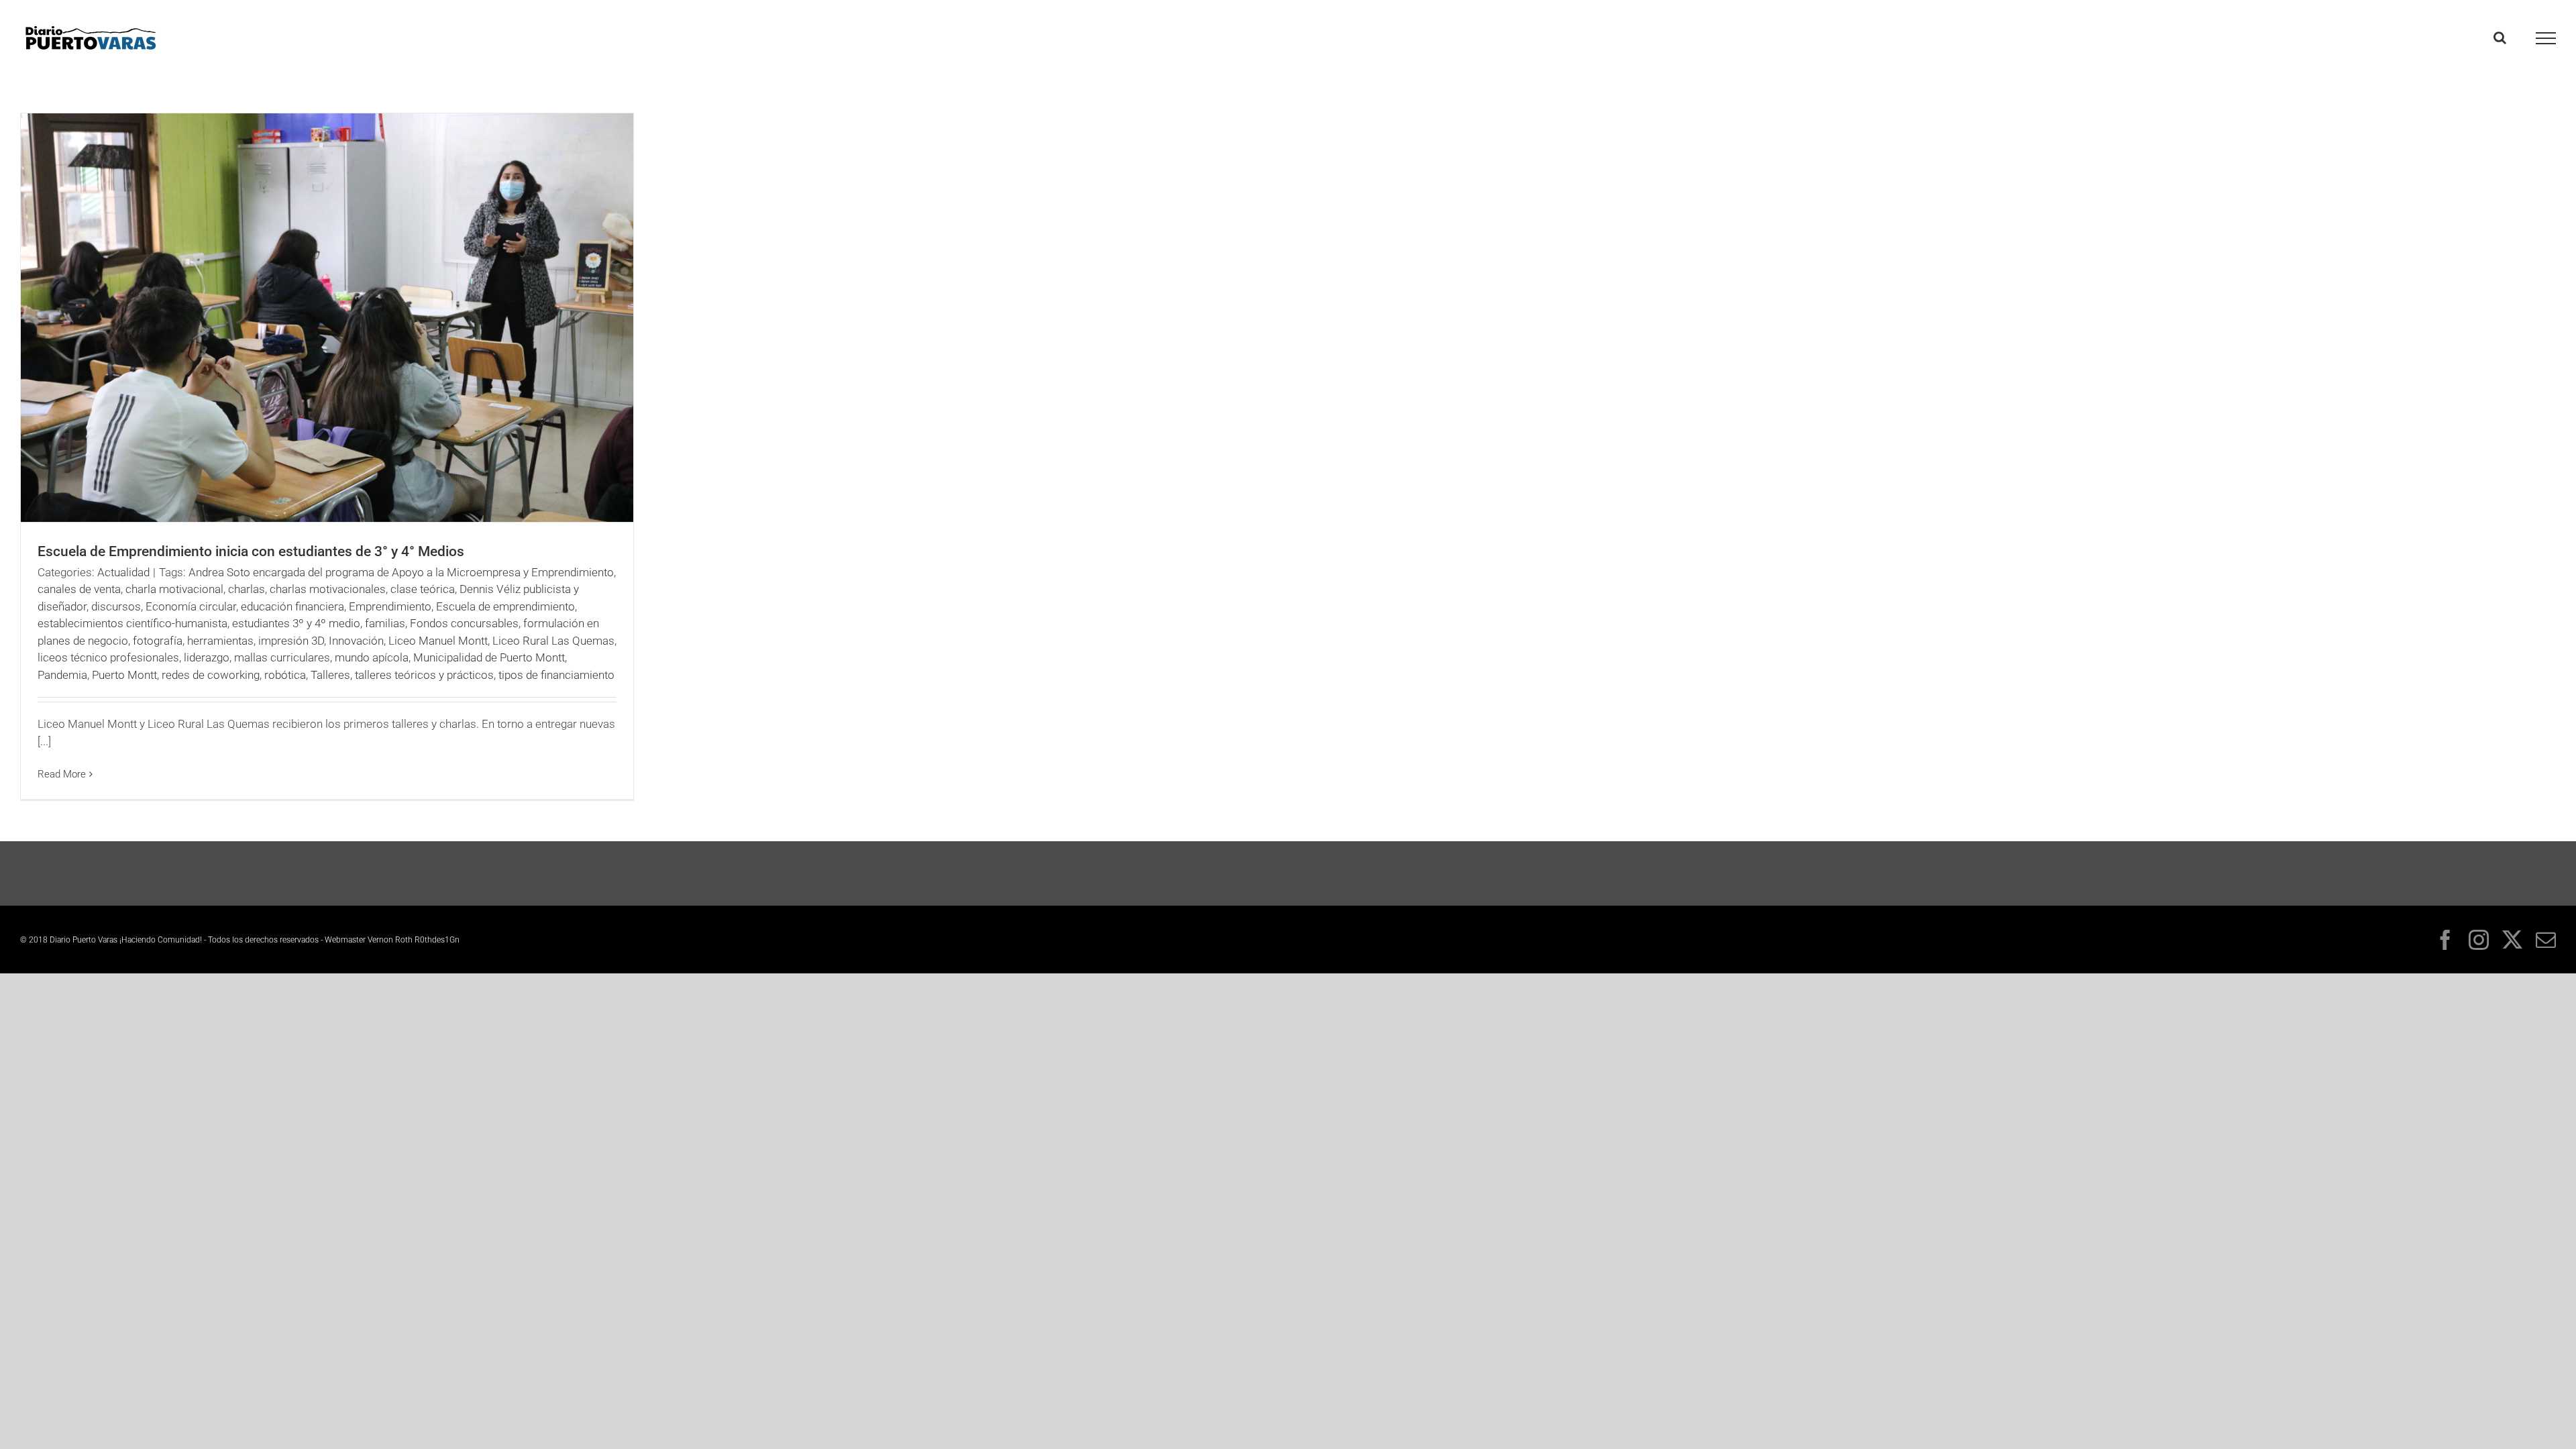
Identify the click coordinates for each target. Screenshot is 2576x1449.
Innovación (356, 641)
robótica (285, 675)
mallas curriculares (282, 657)
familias (385, 623)
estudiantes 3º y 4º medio (296, 623)
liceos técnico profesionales (108, 657)
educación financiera (292, 606)
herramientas (220, 641)
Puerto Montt (124, 675)
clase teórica (423, 589)
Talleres (330, 675)
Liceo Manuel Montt (438, 641)
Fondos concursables (464, 623)
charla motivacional (174, 589)
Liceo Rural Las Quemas (553, 641)
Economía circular (191, 606)
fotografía (158, 641)
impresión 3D (291, 641)
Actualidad (123, 572)
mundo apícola (372, 657)
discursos (116, 606)
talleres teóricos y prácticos (424, 675)
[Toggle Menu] (2546, 38)
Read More (62, 774)
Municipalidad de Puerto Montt (489, 657)
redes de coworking (211, 675)
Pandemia (62, 675)
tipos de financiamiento (556, 675)
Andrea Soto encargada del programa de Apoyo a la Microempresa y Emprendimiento (401, 572)
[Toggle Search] (2500, 38)
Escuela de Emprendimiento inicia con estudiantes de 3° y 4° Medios (251, 551)
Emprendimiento (390, 606)
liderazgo (207, 657)
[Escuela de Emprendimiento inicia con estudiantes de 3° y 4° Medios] (327, 318)
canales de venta (79, 589)
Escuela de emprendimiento (505, 606)
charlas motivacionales (328, 589)
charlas (247, 589)
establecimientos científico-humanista (132, 623)
